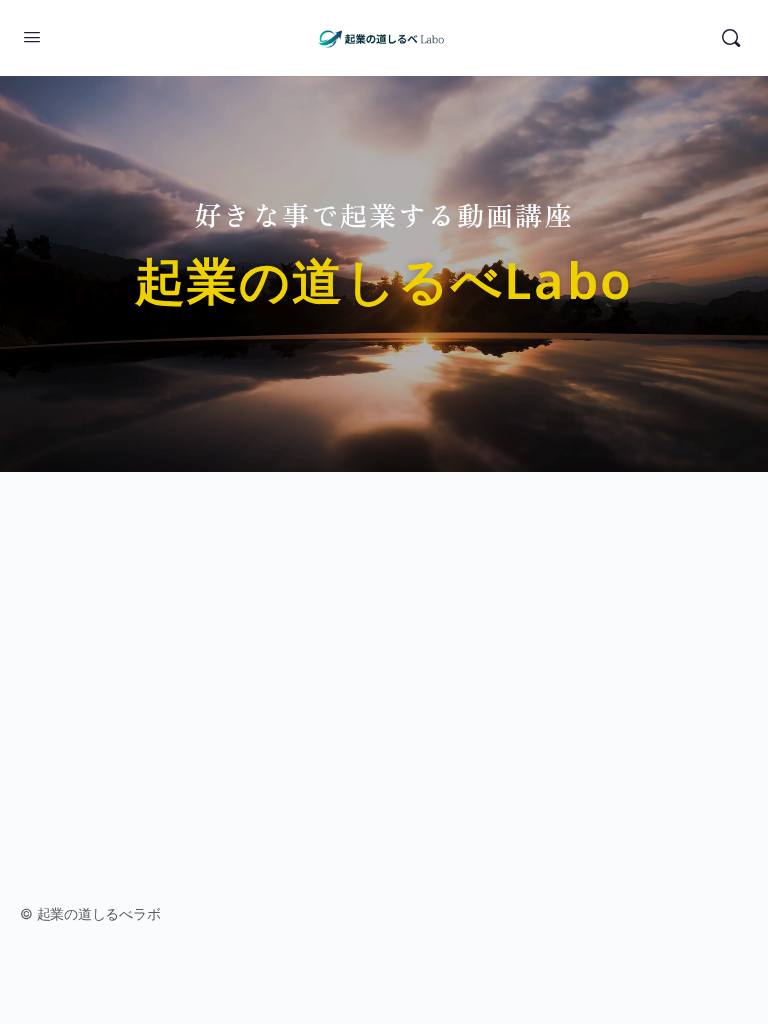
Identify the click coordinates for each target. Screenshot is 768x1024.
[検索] (731, 38)
